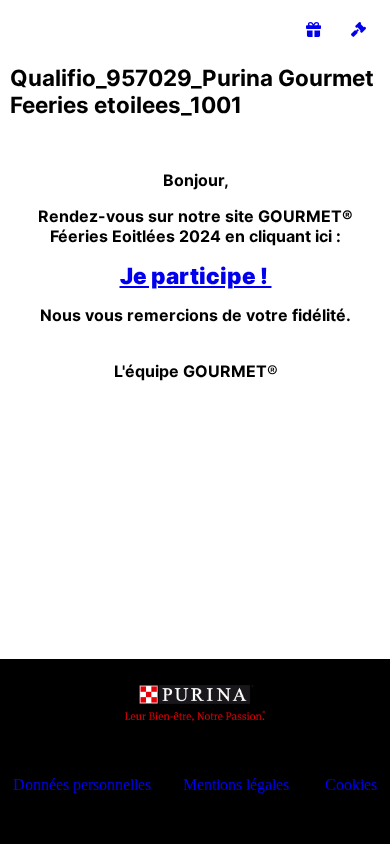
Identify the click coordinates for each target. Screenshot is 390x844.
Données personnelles (82, 784)
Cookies (351, 784)
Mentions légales (236, 784)
